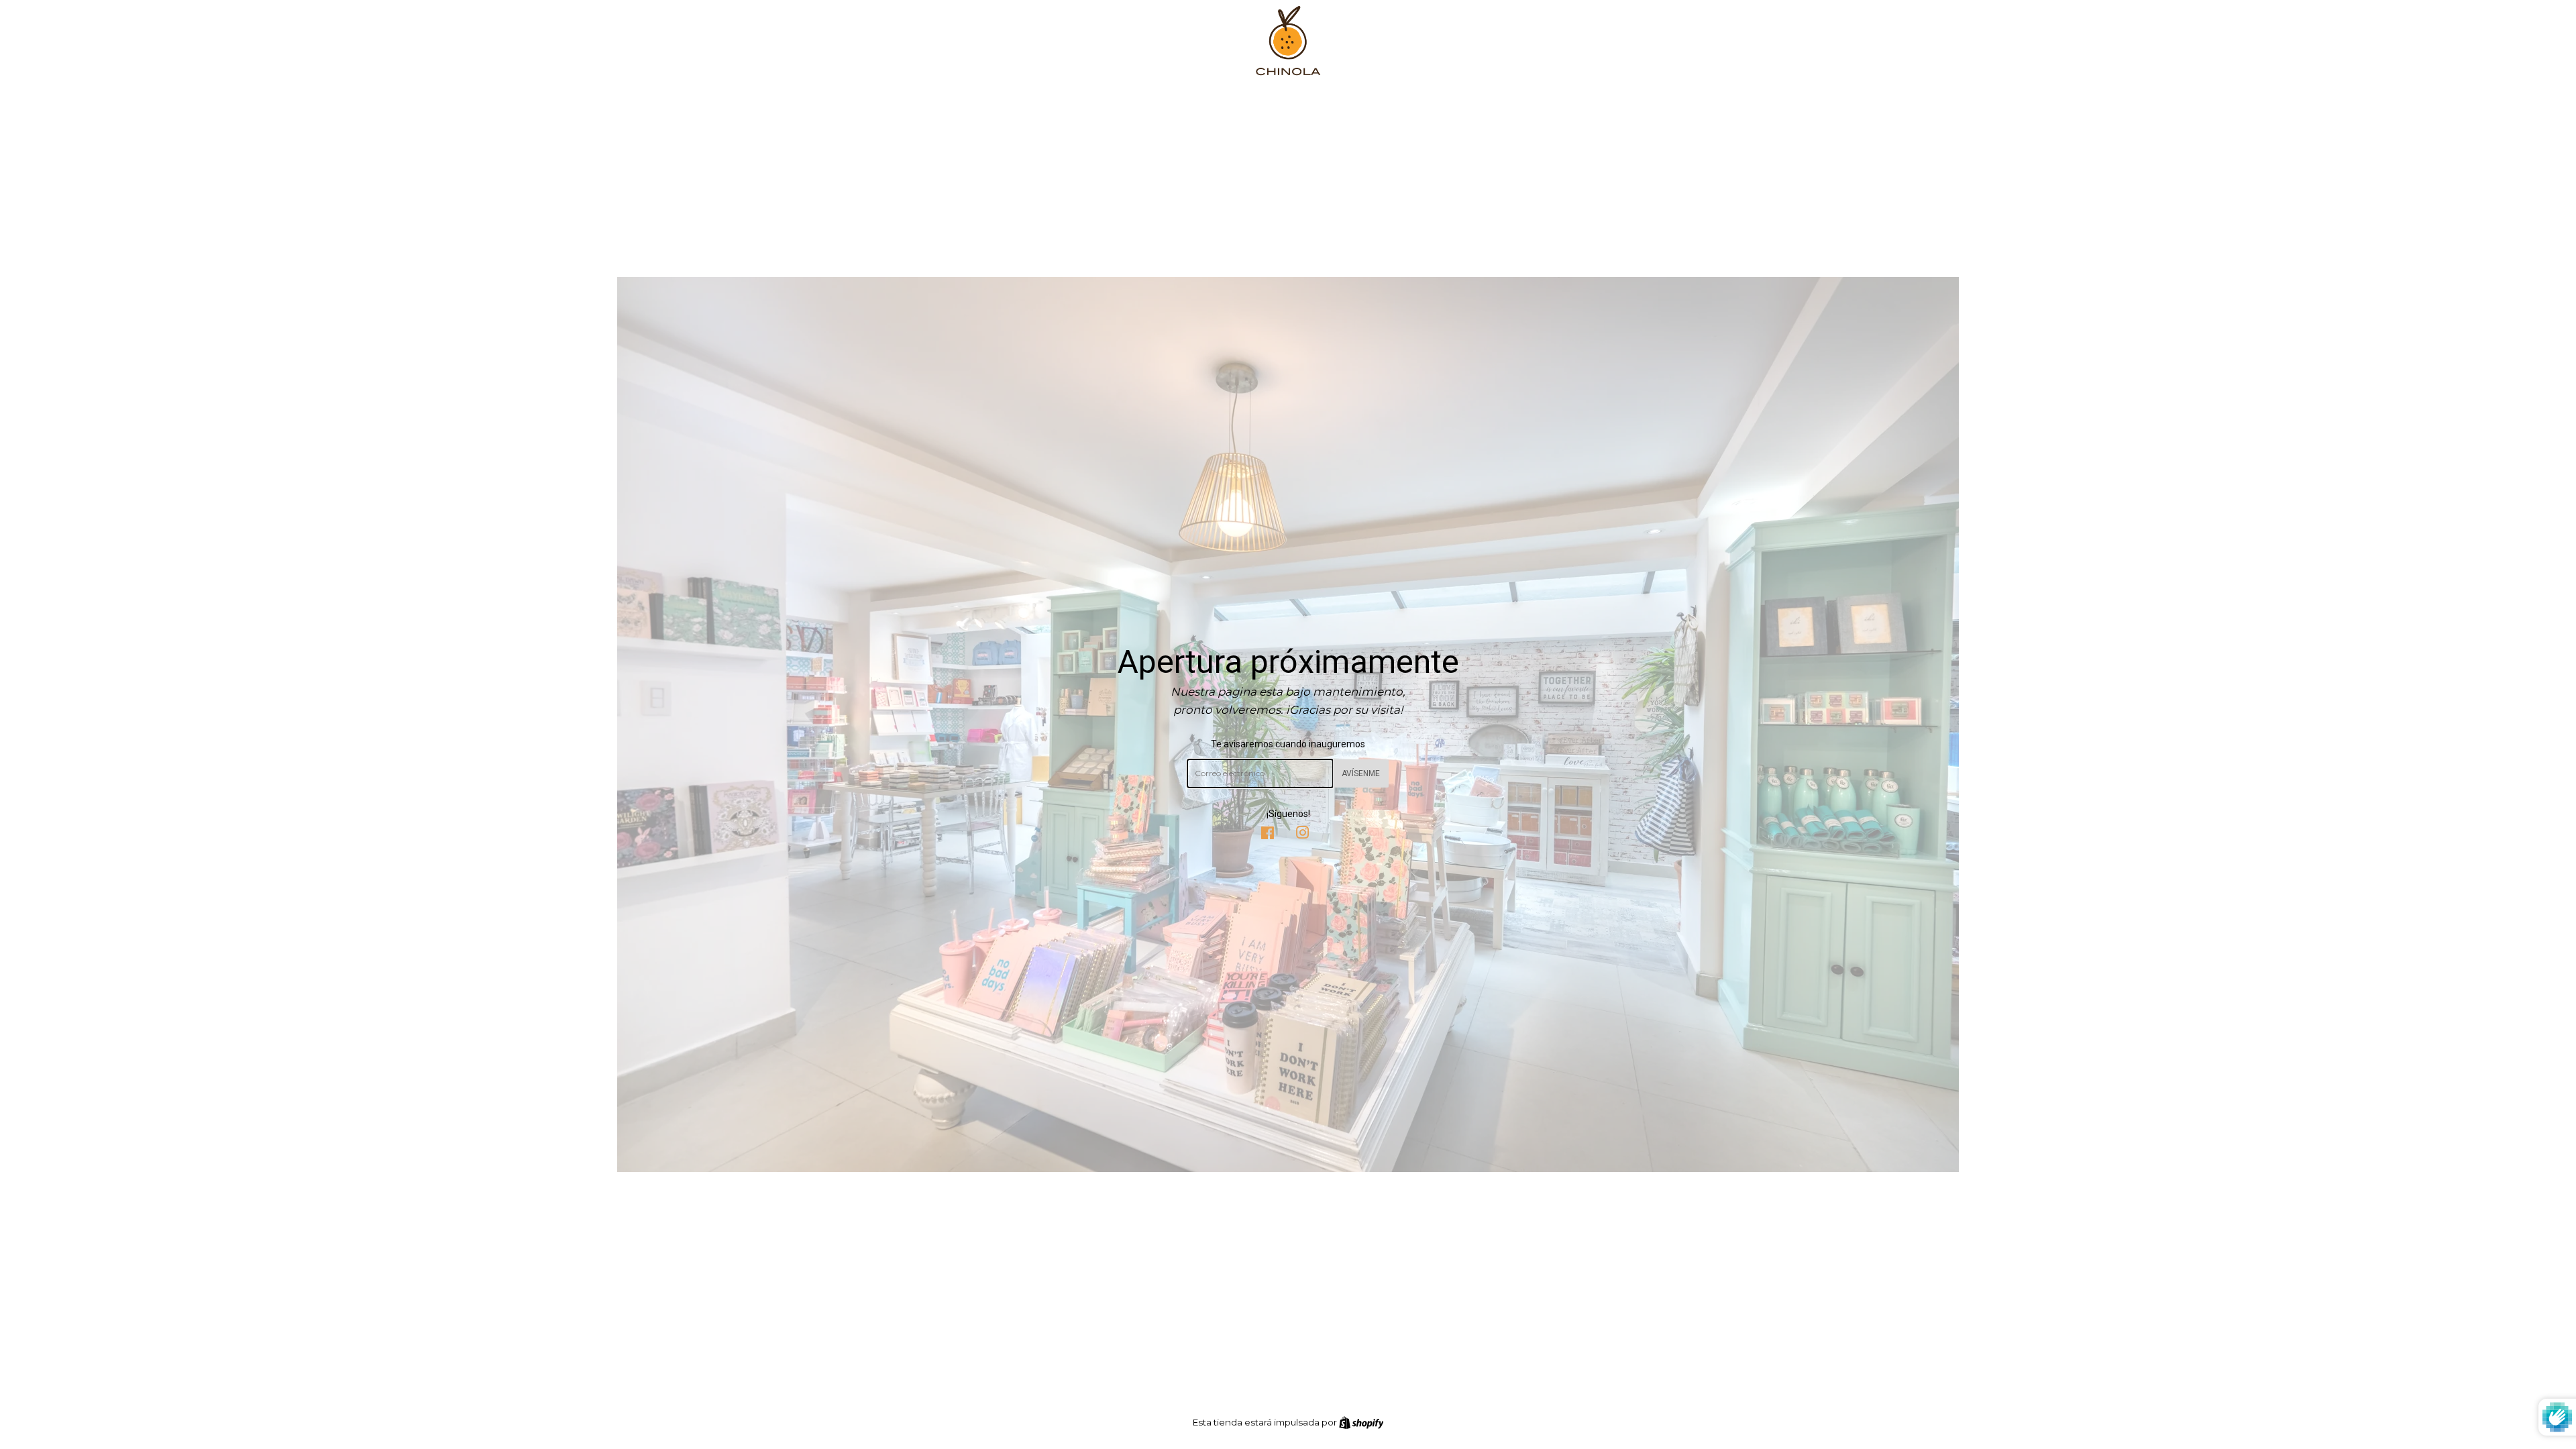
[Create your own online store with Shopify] (1361, 1422)
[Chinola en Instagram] (1303, 835)
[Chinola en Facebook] (1268, 835)
